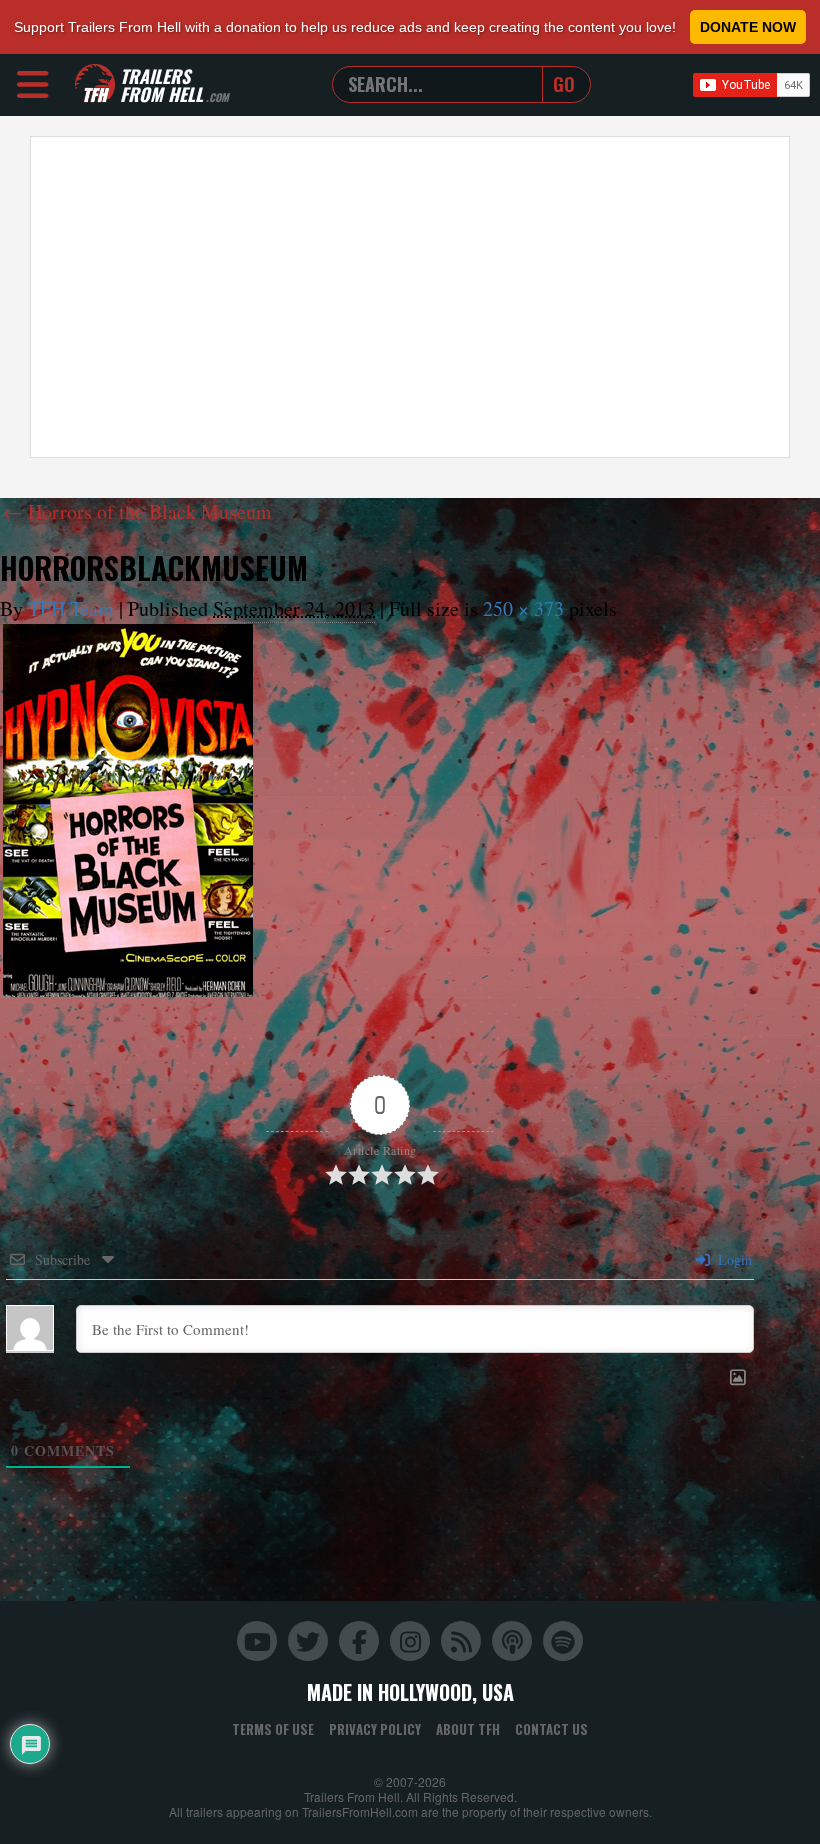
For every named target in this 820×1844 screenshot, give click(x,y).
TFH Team (71, 608)
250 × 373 (523, 608)
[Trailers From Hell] (95, 84)
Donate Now (748, 27)
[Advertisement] (410, 297)
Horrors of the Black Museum (137, 511)
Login (733, 1259)
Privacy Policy (375, 1729)
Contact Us (551, 1729)
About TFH (468, 1729)
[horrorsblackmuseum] (128, 810)
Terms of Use (273, 1729)
